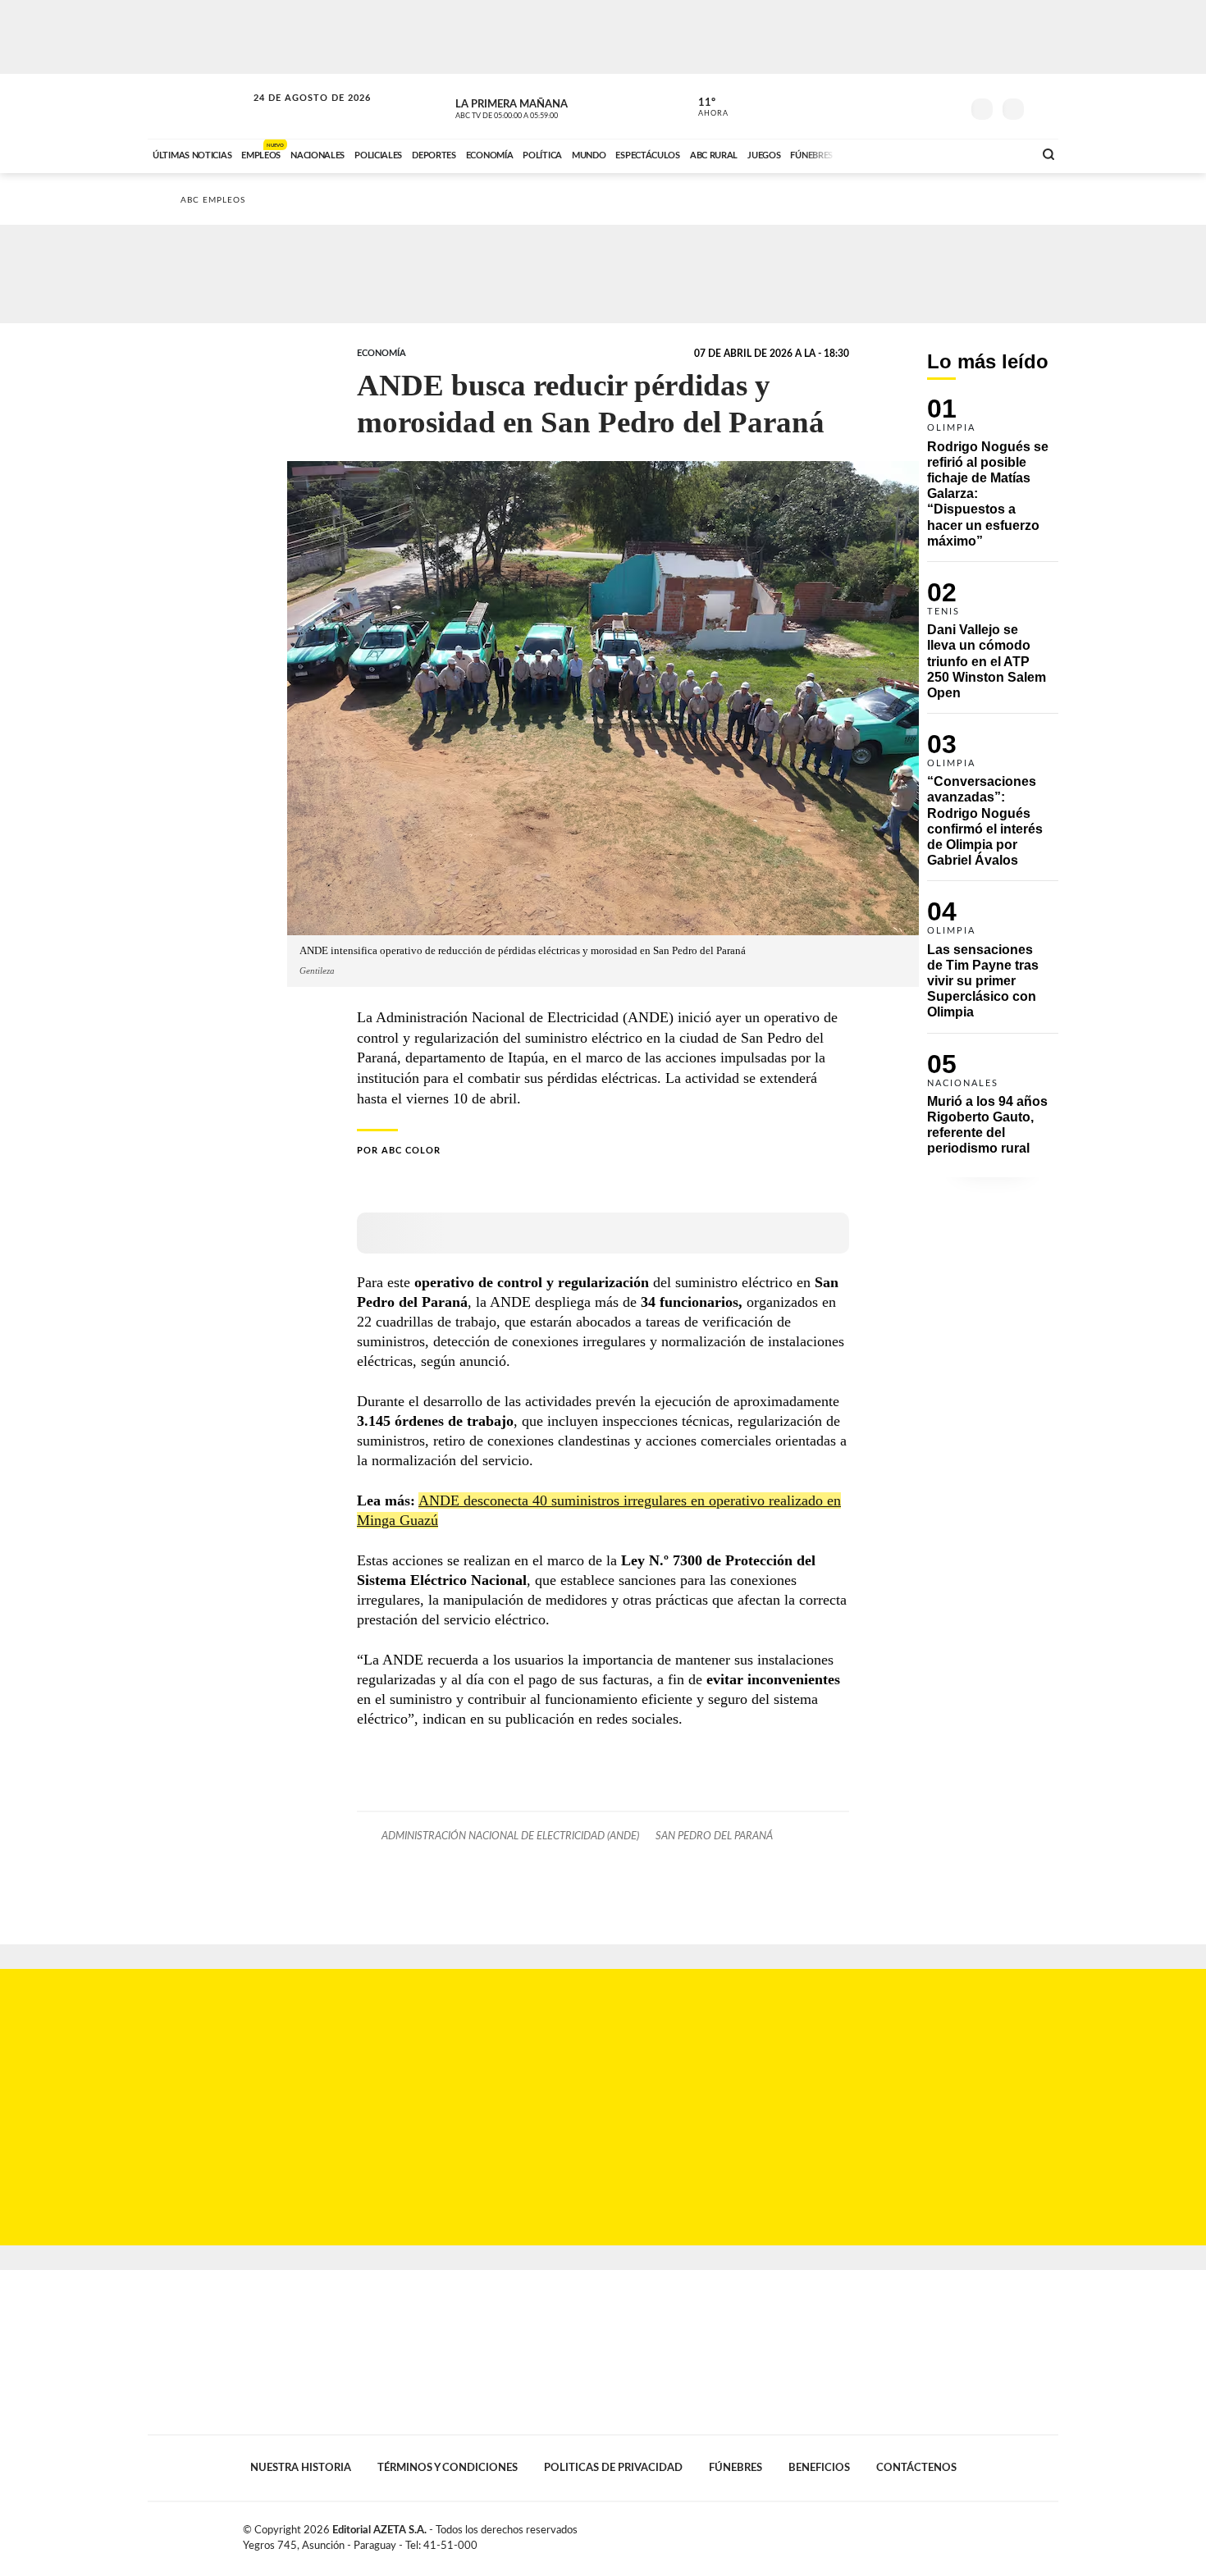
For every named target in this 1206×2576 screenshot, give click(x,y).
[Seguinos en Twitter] (899, 106)
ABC (199, 106)
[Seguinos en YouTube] (924, 106)
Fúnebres (735, 2468)
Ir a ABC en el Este (297, 114)
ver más (704, 107)
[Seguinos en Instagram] (948, 106)
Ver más (993, 480)
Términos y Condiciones (448, 2468)
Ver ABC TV (537, 107)
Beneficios (819, 2468)
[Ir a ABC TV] (889, 153)
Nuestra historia (301, 2468)
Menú (1044, 107)
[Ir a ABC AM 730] (934, 153)
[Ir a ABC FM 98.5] (999, 153)
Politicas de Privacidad (613, 2468)
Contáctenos (916, 2468)
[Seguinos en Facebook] (875, 106)
